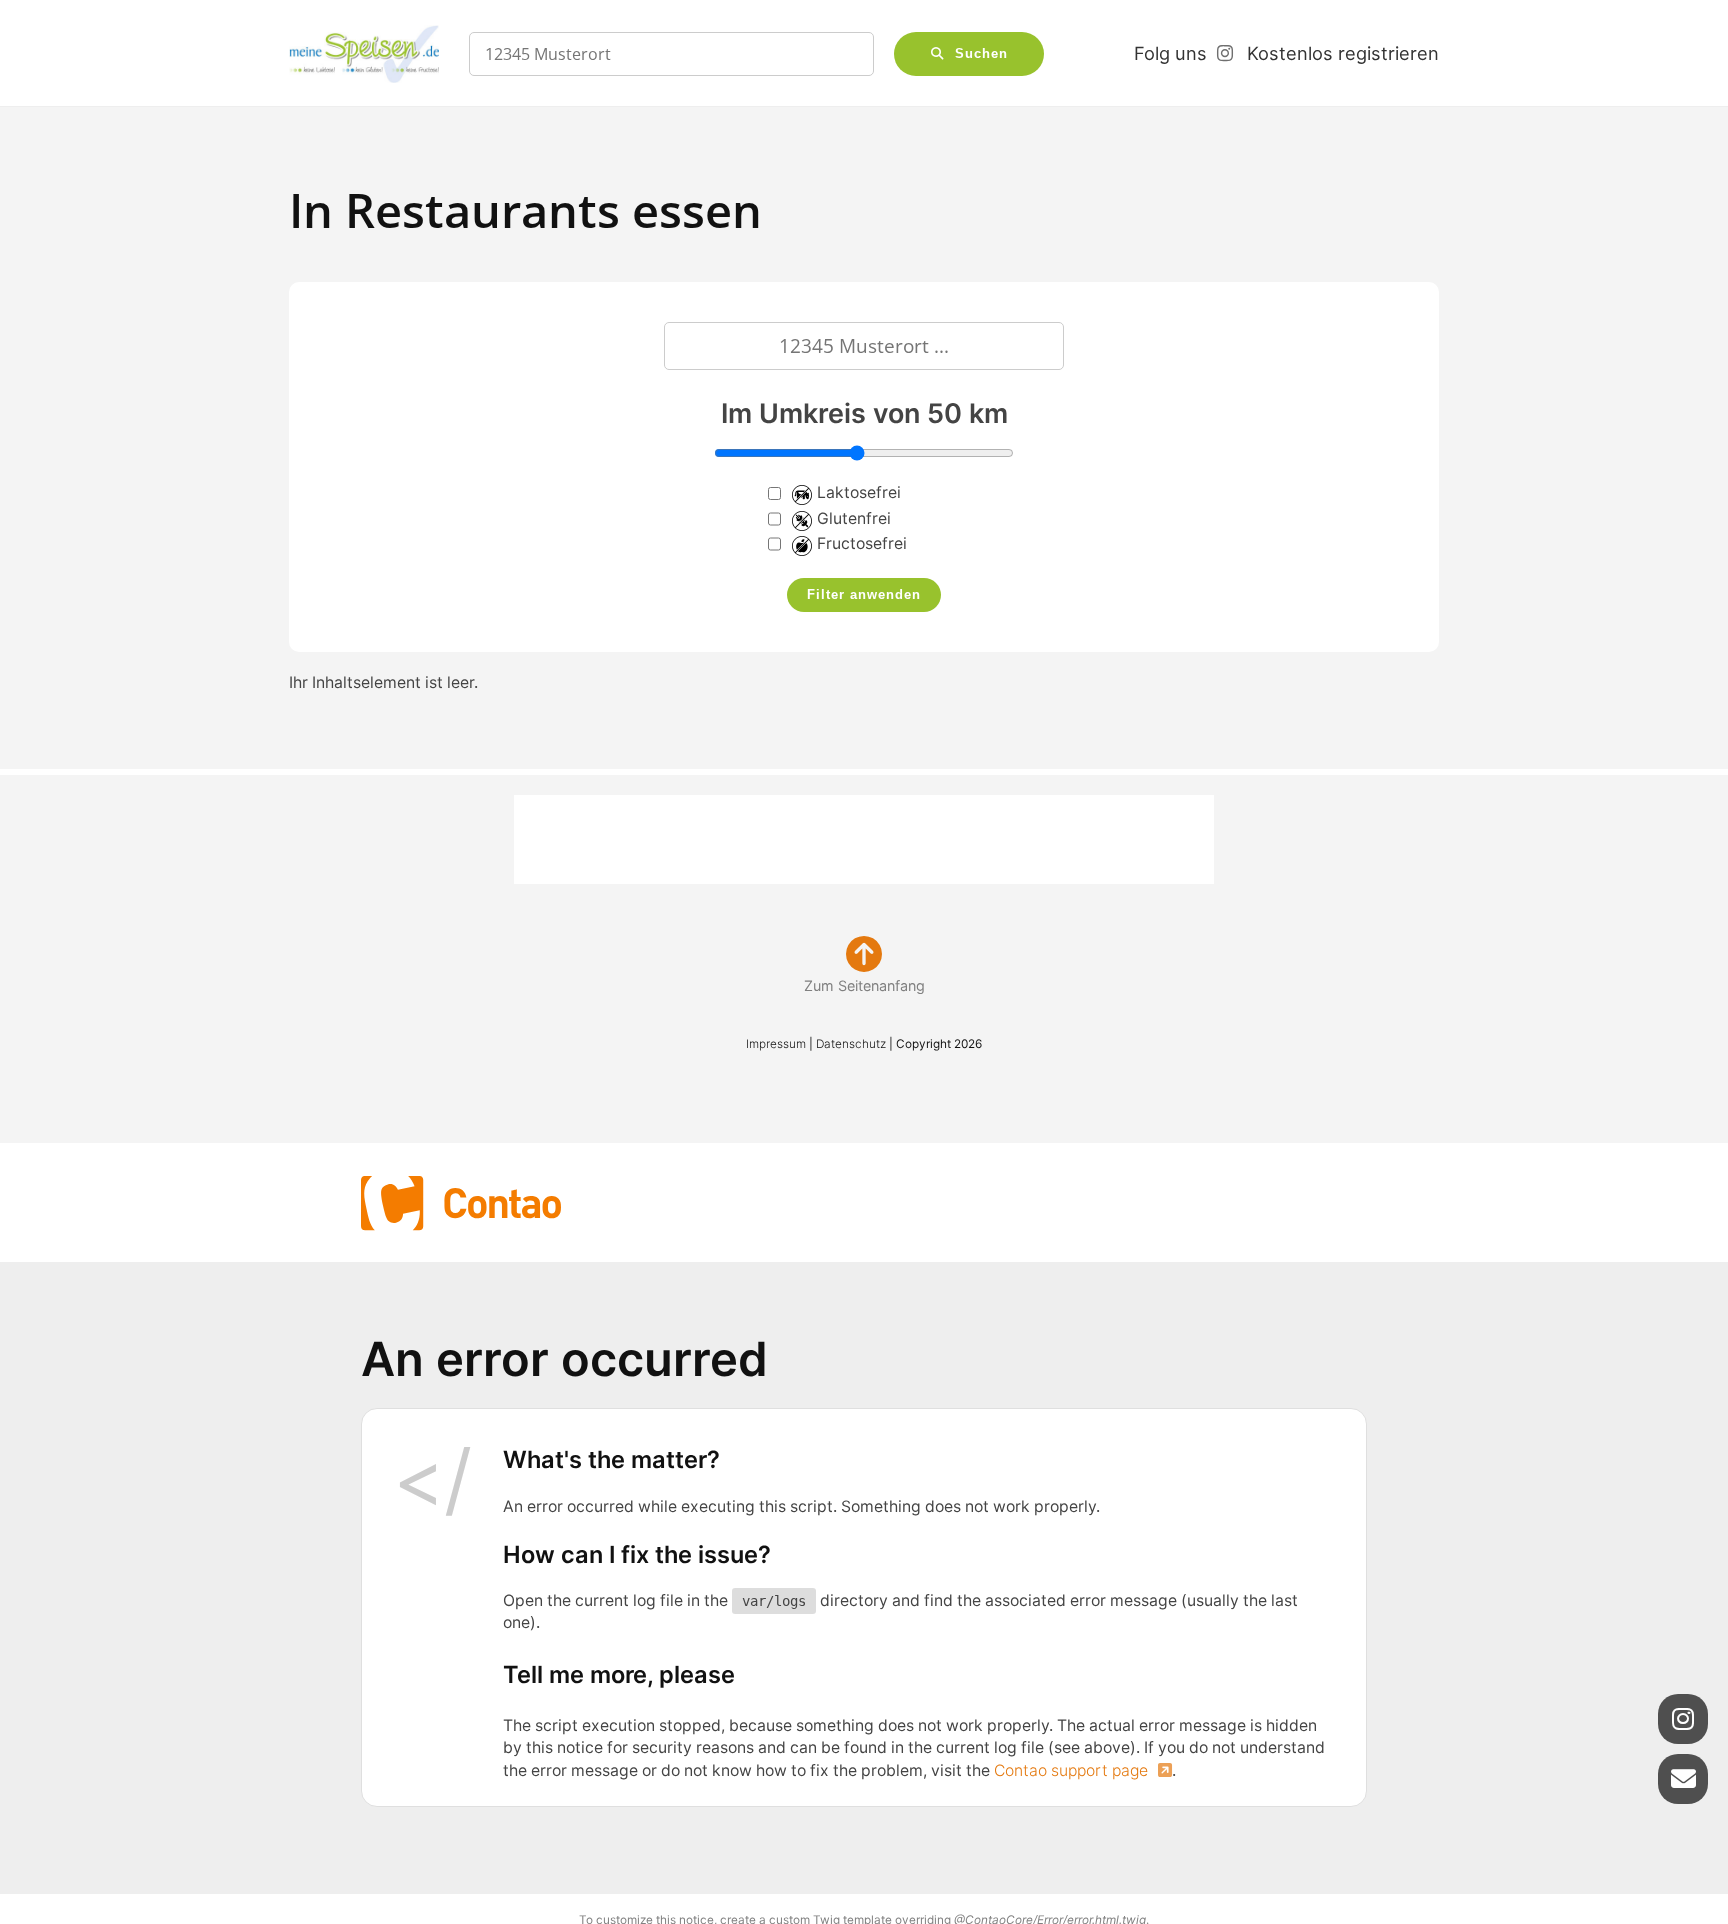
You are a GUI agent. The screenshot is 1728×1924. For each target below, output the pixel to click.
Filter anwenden (864, 595)
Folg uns (1170, 53)
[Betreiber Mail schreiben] (1683, 1779)
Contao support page (1073, 1770)
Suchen (981, 54)
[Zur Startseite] (364, 54)
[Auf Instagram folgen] (1683, 1719)
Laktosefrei (859, 492)
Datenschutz (851, 1044)
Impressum (776, 1044)
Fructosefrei (862, 543)
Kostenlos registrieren (1343, 53)
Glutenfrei (854, 518)
